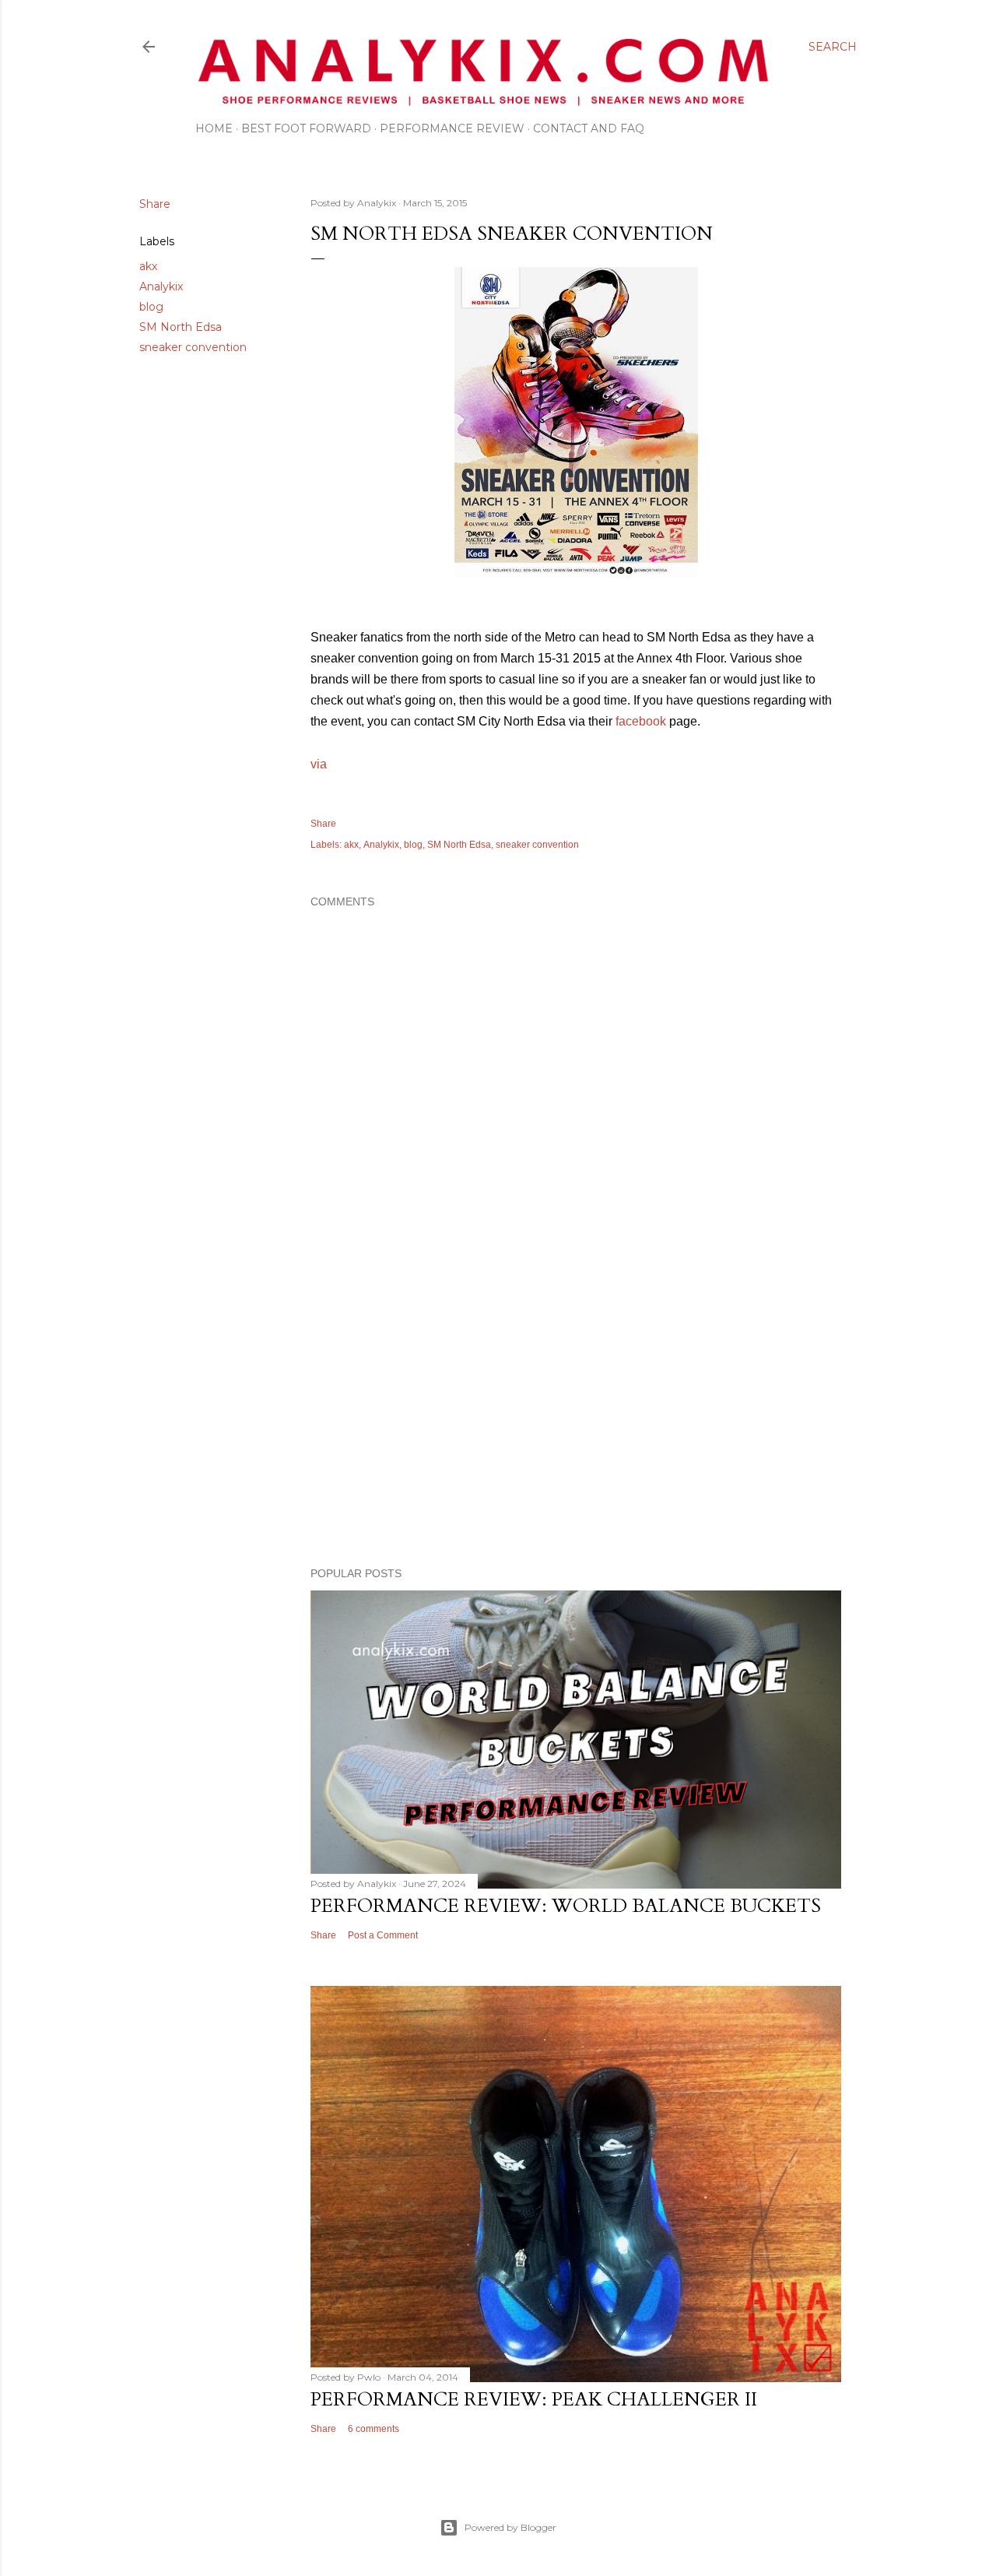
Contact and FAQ (589, 128)
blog (151, 307)
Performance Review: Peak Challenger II (534, 2400)
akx (148, 266)
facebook (641, 721)
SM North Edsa (181, 327)
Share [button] (155, 204)
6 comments (373, 2429)
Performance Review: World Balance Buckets (566, 1906)
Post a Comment (383, 1935)
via (319, 764)
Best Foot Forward (306, 128)
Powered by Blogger (510, 2527)
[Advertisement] (576, 1419)
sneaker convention (193, 347)
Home (214, 128)
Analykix (161, 286)
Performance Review (452, 128)
